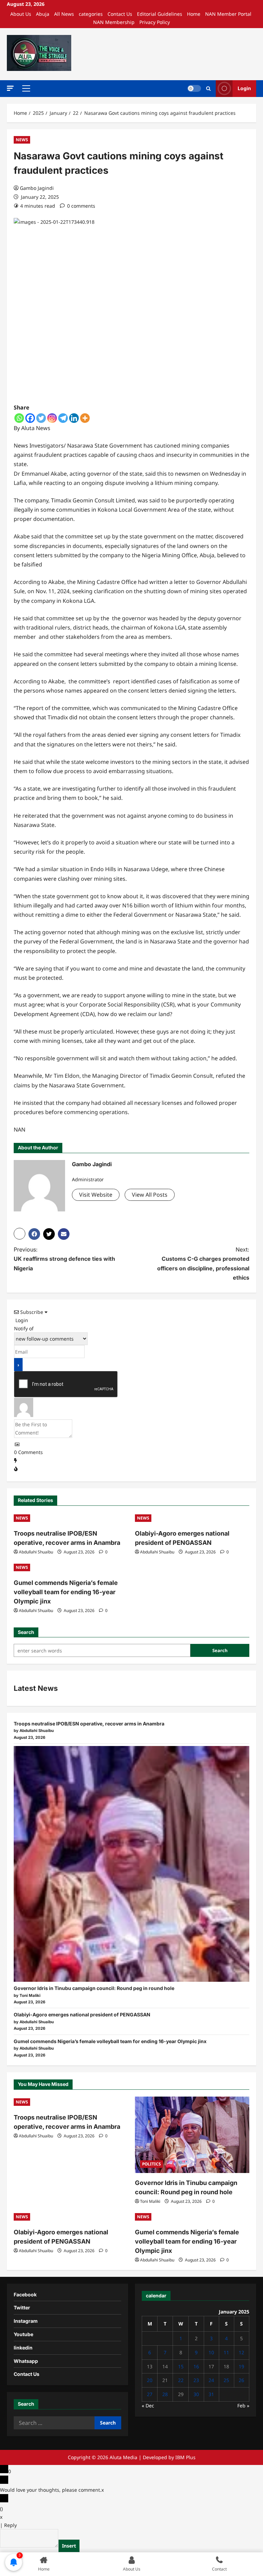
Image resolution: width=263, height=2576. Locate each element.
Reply (10, 2525)
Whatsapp (26, 2361)
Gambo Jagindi (37, 188)
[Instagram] (52, 418)
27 (150, 2394)
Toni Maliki (150, 2201)
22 (181, 2380)
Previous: (64, 1259)
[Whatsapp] (19, 418)
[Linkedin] (74, 418)
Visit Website (96, 1195)
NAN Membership (114, 22)
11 (226, 2352)
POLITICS (152, 2164)
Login (244, 88)
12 (241, 2352)
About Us (21, 14)
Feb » (243, 2406)
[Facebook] (30, 418)
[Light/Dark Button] (194, 88)
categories (91, 14)
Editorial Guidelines (160, 14)
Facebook (25, 2294)
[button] (10, 88)
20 (150, 2380)
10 (211, 2352)
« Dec (148, 2406)
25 (226, 2380)
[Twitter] (41, 418)
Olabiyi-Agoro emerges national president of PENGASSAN (82, 2015)
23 (196, 2380)
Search (26, 1632)
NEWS (22, 140)
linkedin (23, 2348)
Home (194, 14)
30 (196, 2394)
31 (211, 2394)
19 (241, 2366)
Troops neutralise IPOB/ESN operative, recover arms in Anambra (89, 1724)
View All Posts (150, 1195)
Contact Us (120, 14)
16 (196, 2366)
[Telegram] (63, 418)
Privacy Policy (155, 22)
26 (241, 2380)
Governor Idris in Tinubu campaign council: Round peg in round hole (94, 1988)
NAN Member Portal (228, 14)
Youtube (23, 2334)
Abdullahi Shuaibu (36, 1552)
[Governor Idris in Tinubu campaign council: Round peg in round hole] (131, 1864)
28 (165, 2394)
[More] (85, 418)
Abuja (43, 14)
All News (64, 14)
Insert (69, 2546)
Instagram (26, 2321)
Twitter (22, 2308)
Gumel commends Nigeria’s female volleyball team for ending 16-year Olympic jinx (66, 1592)
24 (211, 2380)
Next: (203, 1263)
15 (181, 2366)
